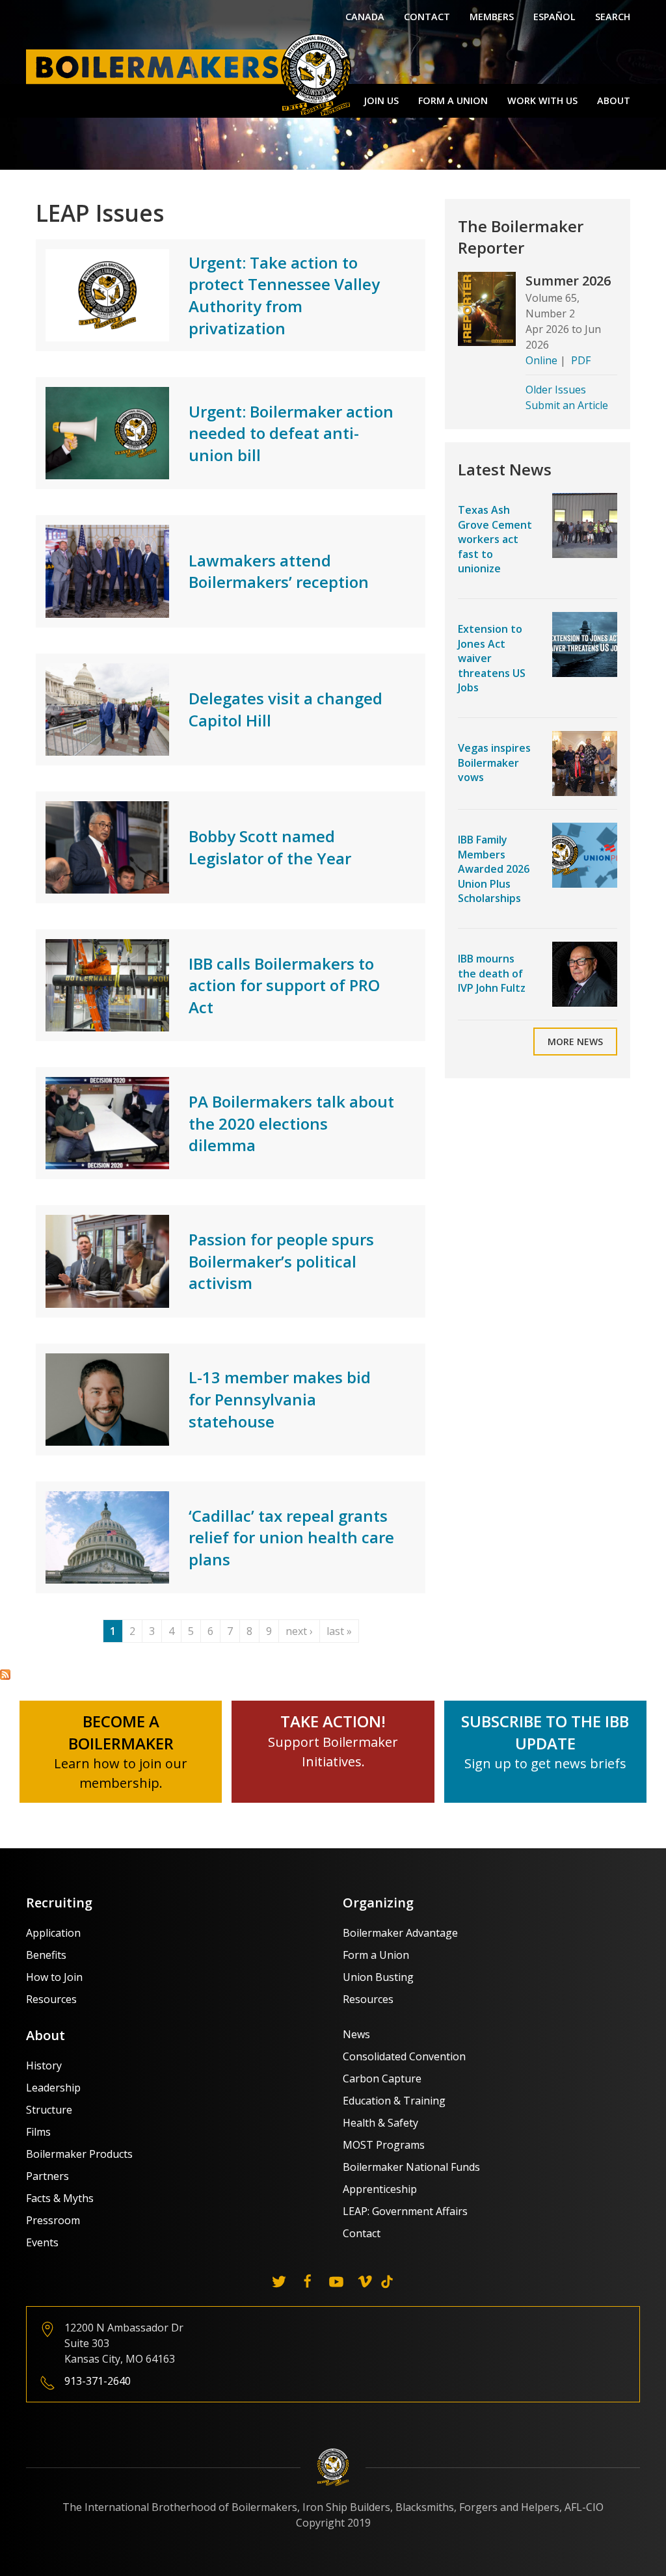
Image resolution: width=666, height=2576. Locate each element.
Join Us (381, 100)
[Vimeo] (365, 2281)
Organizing (378, 1903)
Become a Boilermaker (121, 1732)
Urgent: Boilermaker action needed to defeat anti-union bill (291, 433)
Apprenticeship (380, 2189)
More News (575, 1042)
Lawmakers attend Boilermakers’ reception (279, 571)
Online (541, 360)
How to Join (54, 1977)
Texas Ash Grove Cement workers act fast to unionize (495, 539)
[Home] (192, 74)
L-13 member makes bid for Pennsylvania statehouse (280, 1399)
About (614, 100)
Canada (365, 17)
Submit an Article (567, 405)
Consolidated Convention (404, 2056)
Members (492, 17)
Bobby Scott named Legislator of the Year (270, 847)
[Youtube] (336, 2281)
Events (42, 2242)
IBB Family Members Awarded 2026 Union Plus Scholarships (494, 869)
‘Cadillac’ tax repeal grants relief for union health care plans (291, 1537)
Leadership (53, 2088)
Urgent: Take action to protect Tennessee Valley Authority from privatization (284, 295)
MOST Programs (384, 2145)
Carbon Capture (382, 2078)
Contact (427, 17)
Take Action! (333, 1721)
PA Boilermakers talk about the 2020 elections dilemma (291, 1123)
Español (554, 17)
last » (339, 1631)
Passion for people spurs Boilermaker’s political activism (281, 1261)
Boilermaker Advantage (400, 1933)
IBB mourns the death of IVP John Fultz (492, 973)
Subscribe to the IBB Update (545, 1732)
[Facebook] (308, 2281)
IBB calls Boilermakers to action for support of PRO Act (284, 985)
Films (38, 2132)
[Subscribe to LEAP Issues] (5, 1673)
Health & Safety (380, 2123)
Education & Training (394, 2101)
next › (299, 1631)
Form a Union (453, 100)
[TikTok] (387, 2281)
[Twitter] (279, 2281)
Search (613, 17)
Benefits (46, 1955)
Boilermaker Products (79, 2154)
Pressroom (53, 2220)
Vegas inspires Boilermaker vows (494, 763)
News (356, 2034)
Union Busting (378, 1977)
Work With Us (542, 100)
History (44, 2065)
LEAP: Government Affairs (405, 2211)
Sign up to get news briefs (545, 1763)
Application (53, 1933)
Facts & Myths (60, 2198)
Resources (51, 1999)
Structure (49, 2110)
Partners (47, 2176)
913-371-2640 (98, 2381)
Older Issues (556, 390)
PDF (581, 360)
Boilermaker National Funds (411, 2167)
